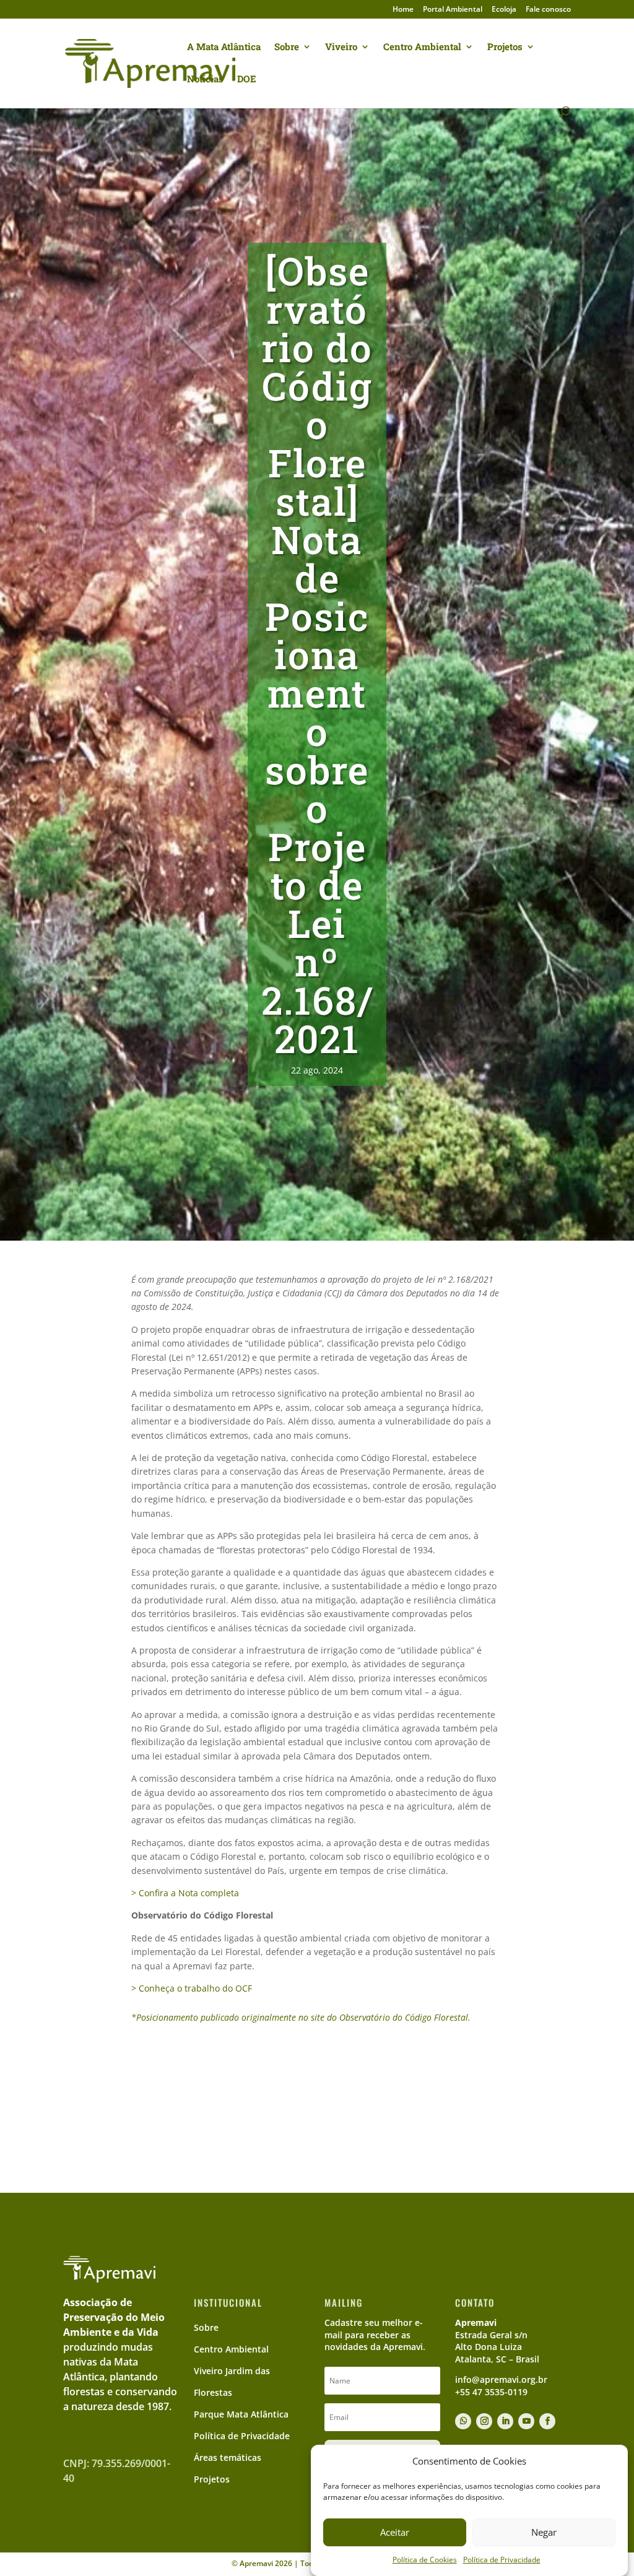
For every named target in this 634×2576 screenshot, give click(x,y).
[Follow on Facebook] (547, 2421)
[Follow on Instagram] (484, 2421)
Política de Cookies (425, 2560)
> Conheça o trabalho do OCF (192, 1988)
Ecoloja (504, 10)
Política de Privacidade (502, 2560)
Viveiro (341, 47)
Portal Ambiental (453, 10)
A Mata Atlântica (224, 47)
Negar (544, 2532)
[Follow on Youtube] (526, 2421)
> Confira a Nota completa (185, 1893)
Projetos (505, 47)
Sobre (287, 47)
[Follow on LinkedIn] (505, 2421)
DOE (247, 80)
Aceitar (395, 2532)
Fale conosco (548, 10)
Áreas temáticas (228, 2457)
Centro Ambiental (422, 47)
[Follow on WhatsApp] (463, 2421)
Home (403, 10)
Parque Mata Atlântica (241, 2414)
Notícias (205, 80)
